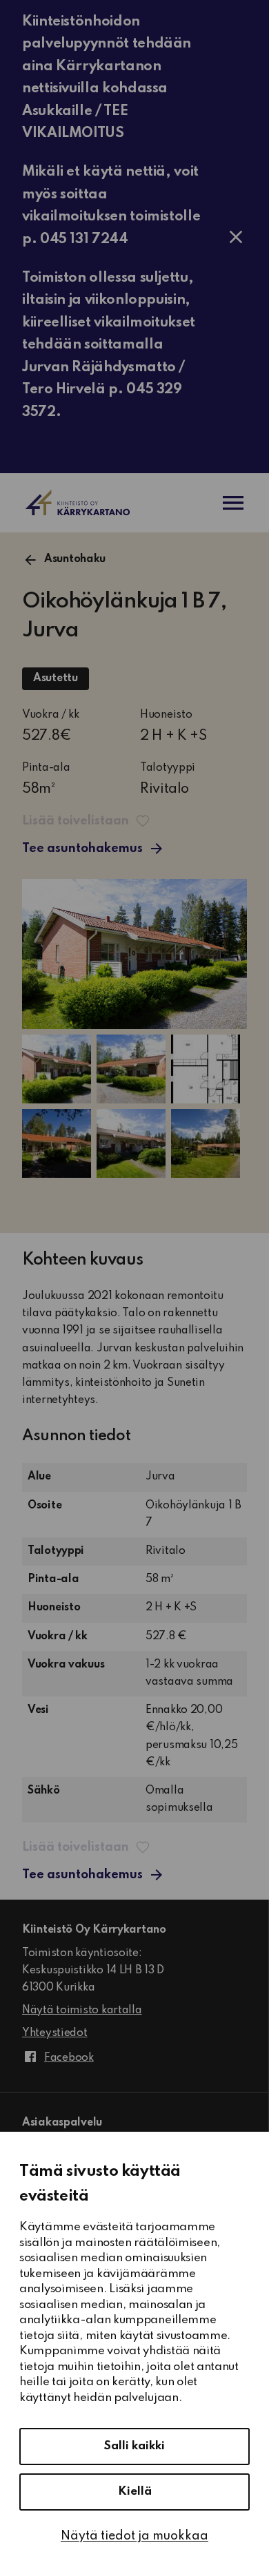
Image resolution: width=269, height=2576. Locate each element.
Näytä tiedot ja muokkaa (134, 2536)
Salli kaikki (134, 2446)
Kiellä (135, 2492)
